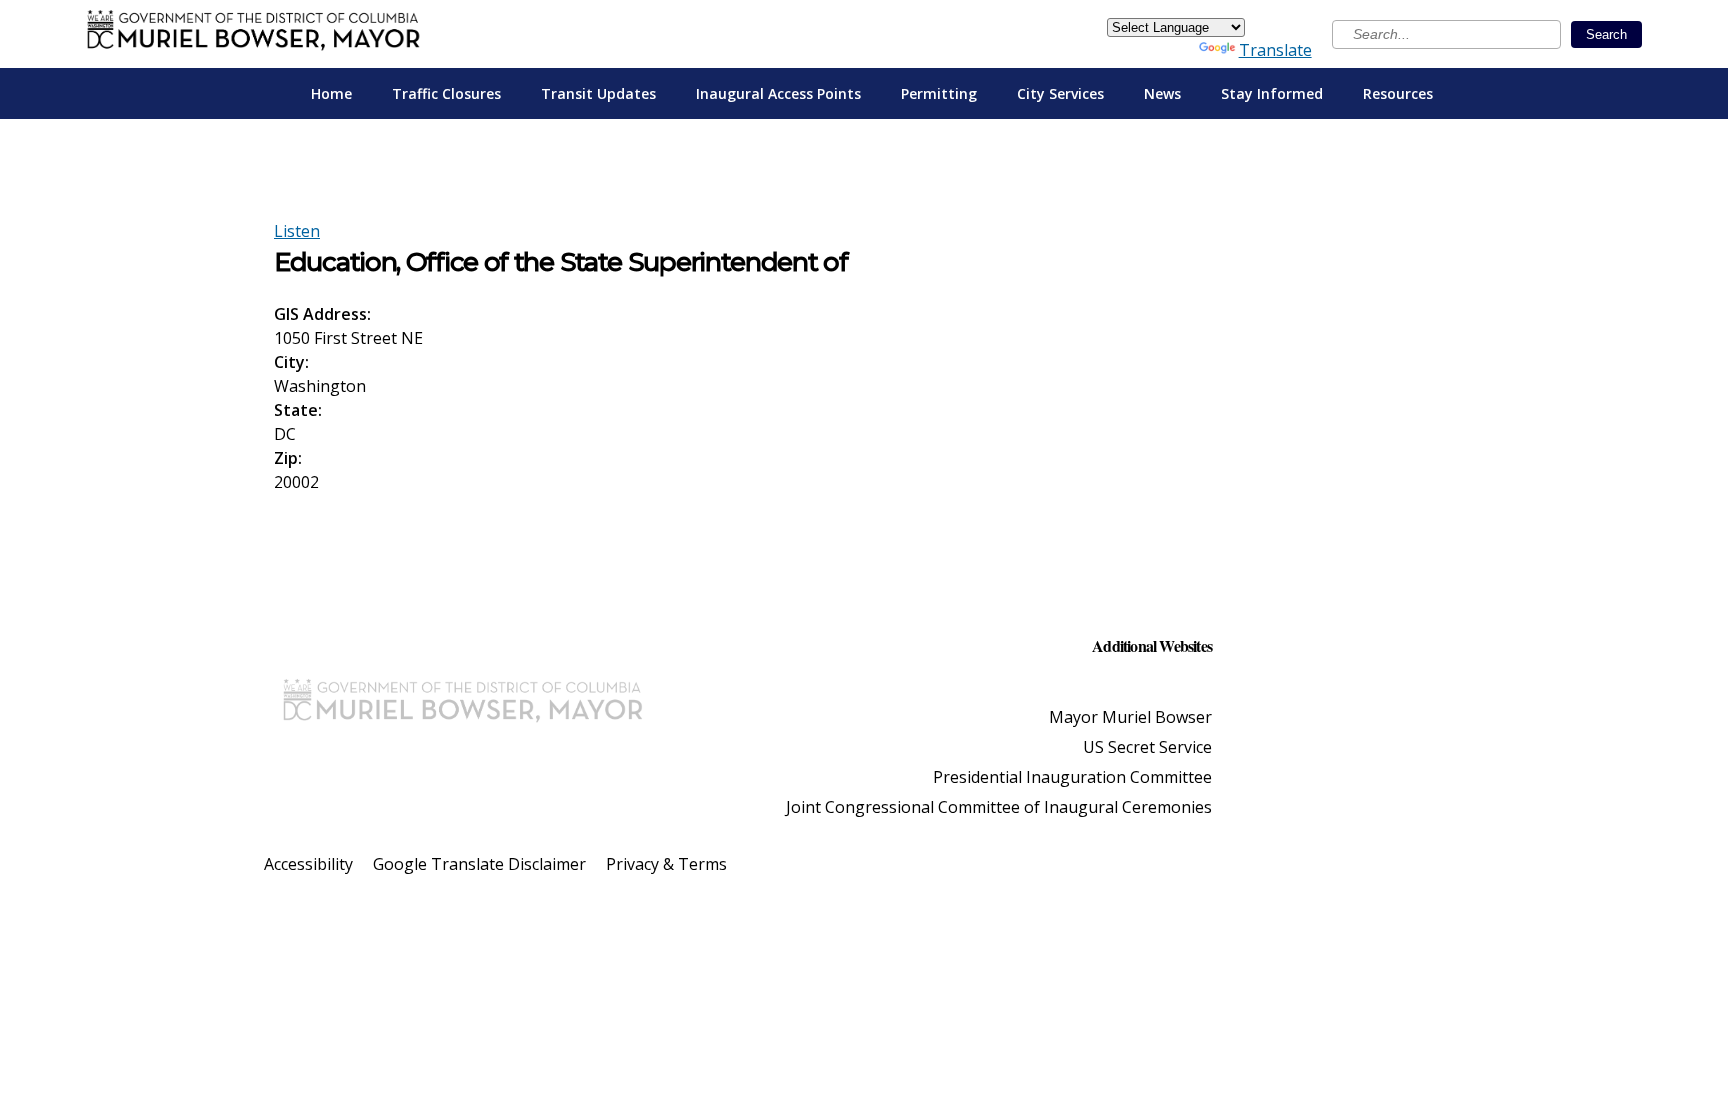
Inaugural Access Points (778, 93)
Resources (1398, 93)
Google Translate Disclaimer (479, 864)
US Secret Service (1147, 747)
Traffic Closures (446, 93)
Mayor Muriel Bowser (1130, 717)
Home (331, 93)
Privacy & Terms (666, 864)
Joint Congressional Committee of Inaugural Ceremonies (999, 807)
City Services (1060, 93)
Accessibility (308, 864)
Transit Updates (598, 93)
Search (1606, 34)
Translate (1275, 50)
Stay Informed (1272, 93)
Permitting (939, 93)
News (1162, 93)
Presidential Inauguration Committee (1072, 777)
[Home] (253, 34)
